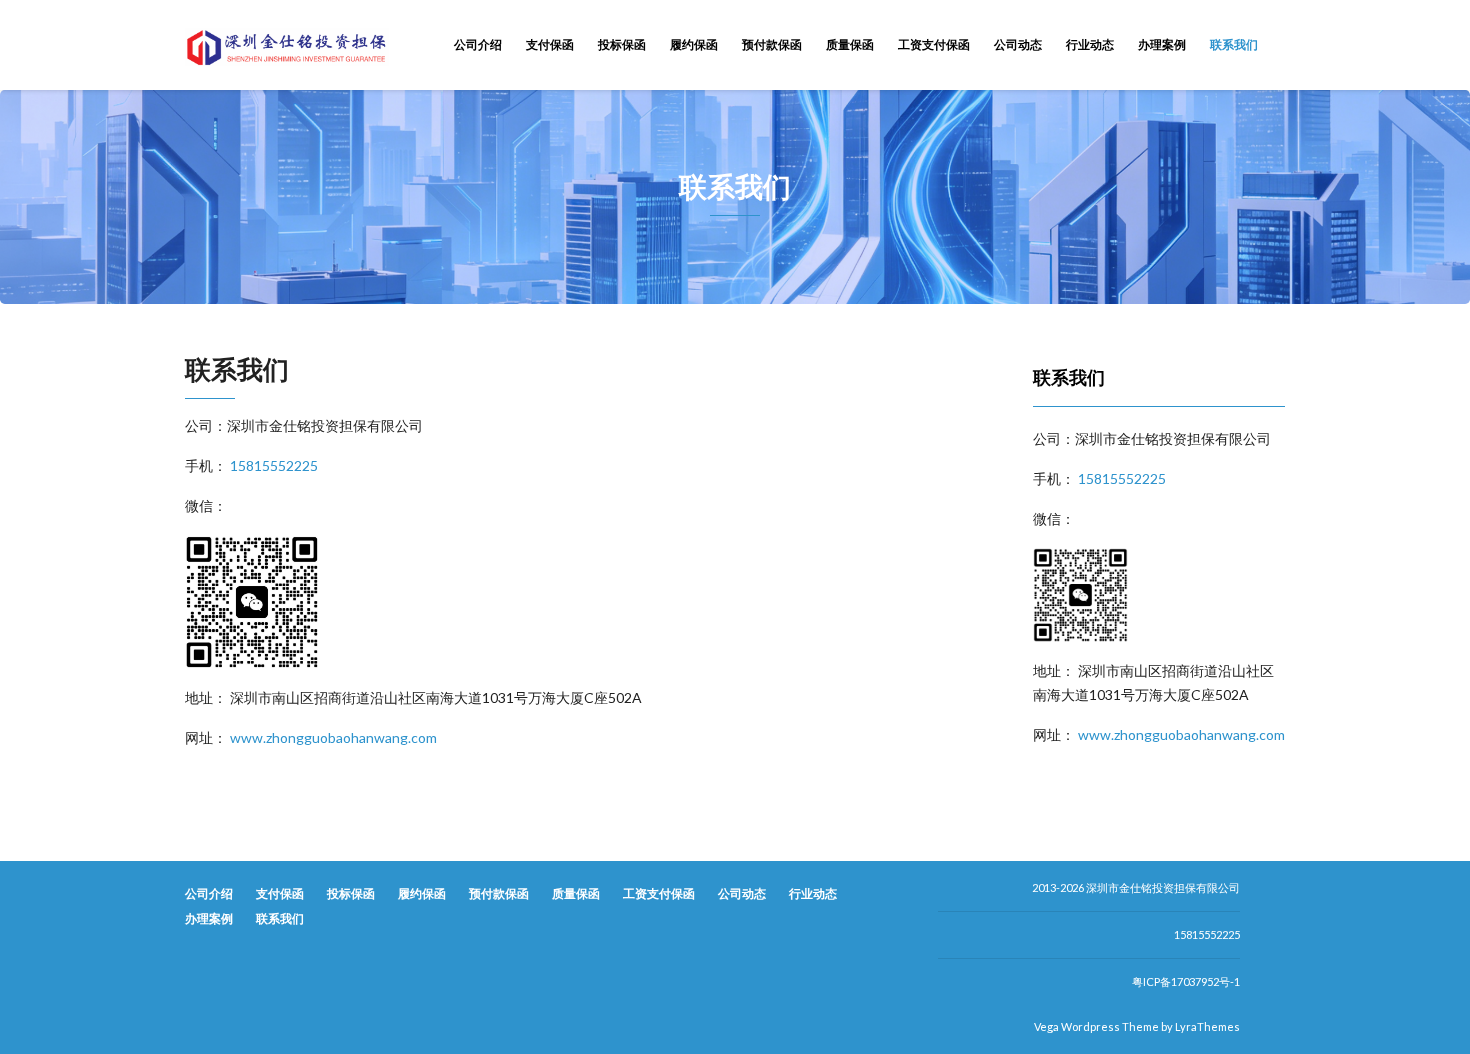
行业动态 (1090, 44)
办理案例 (1162, 44)
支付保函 (550, 44)
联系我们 (1234, 44)
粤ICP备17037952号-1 (1186, 981)
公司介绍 (478, 44)
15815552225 (274, 465)
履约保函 (694, 44)
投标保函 (622, 44)
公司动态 (1018, 44)
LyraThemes (1207, 1026)
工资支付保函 (934, 44)
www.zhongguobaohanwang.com (333, 737)
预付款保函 (772, 44)
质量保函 (850, 44)
